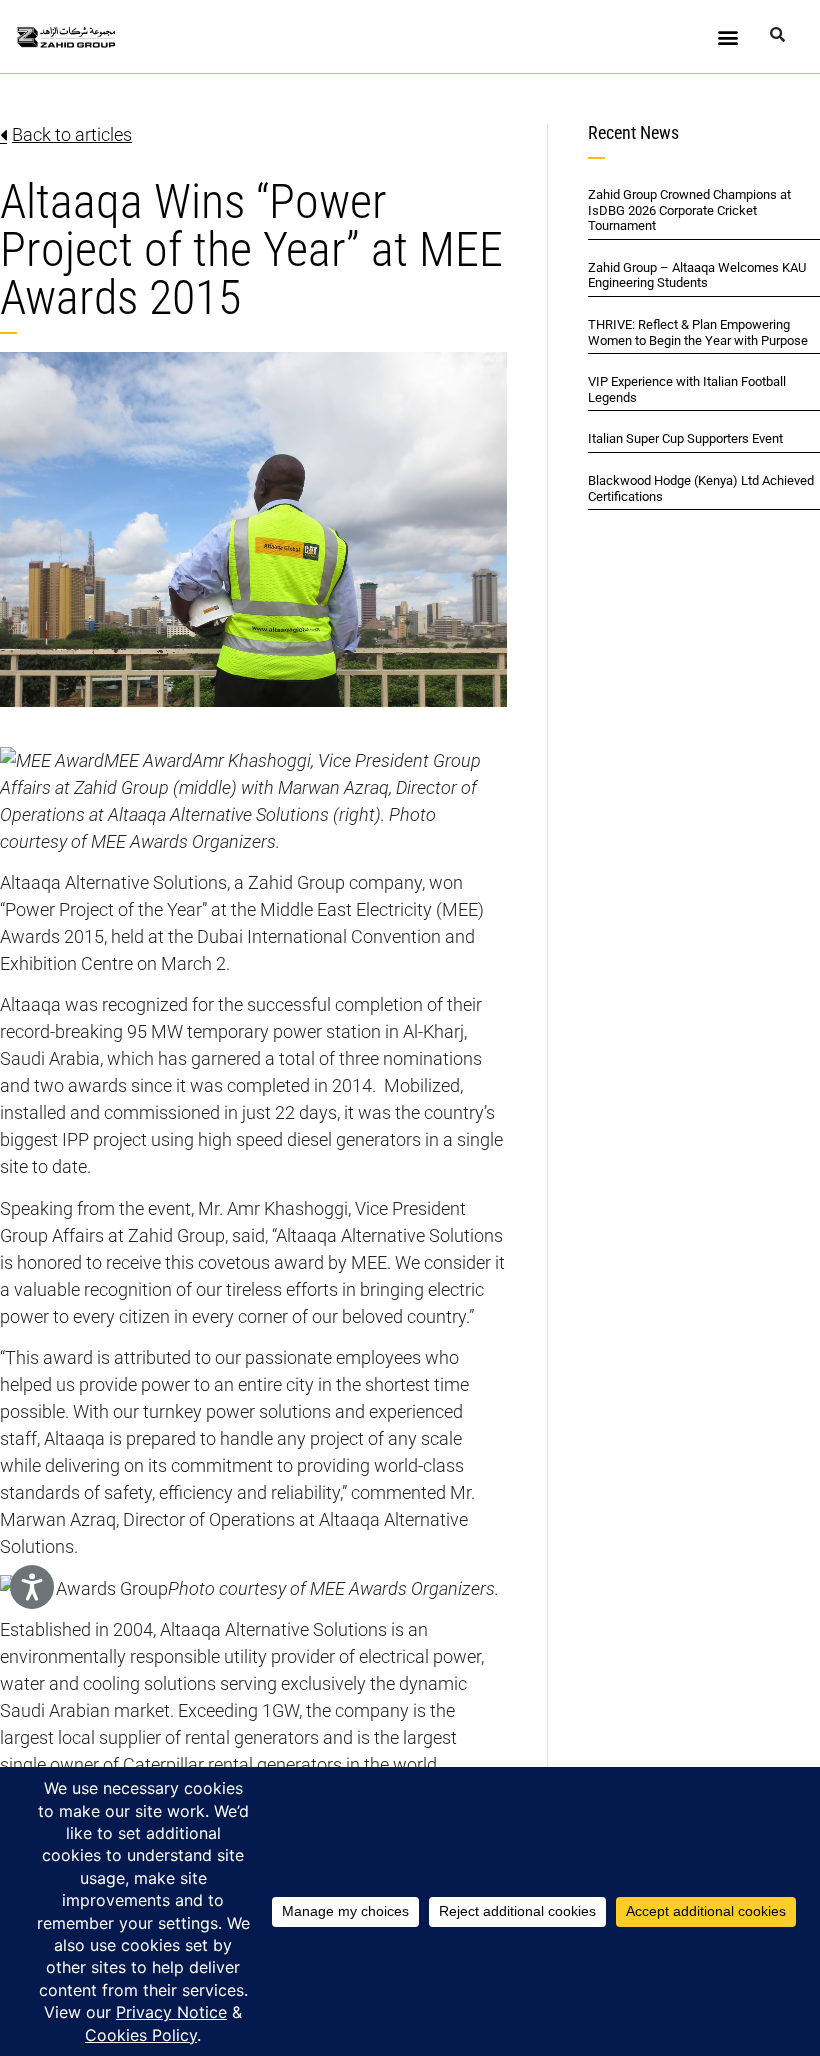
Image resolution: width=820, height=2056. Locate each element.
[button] (728, 36)
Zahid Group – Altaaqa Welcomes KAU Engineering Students (697, 275)
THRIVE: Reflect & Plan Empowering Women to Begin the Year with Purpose (698, 332)
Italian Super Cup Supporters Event (685, 438)
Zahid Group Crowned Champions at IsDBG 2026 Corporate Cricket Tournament (689, 210)
